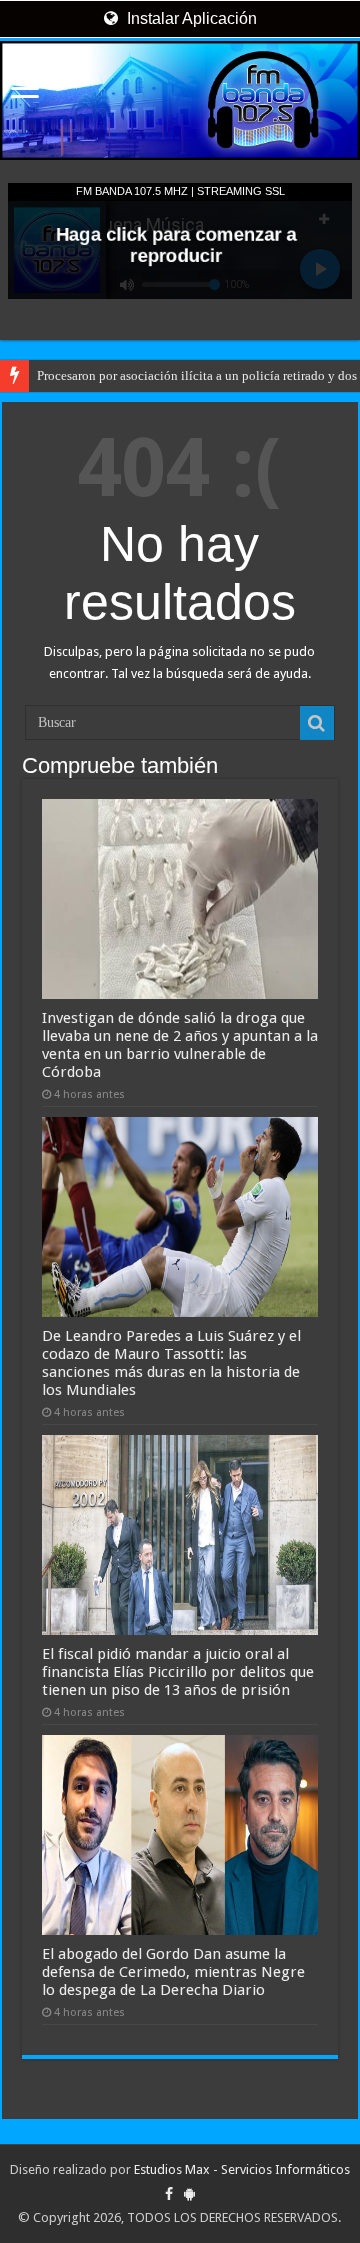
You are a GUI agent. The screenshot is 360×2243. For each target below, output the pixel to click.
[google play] (189, 2194)
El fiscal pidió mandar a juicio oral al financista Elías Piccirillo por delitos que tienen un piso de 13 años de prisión (178, 1672)
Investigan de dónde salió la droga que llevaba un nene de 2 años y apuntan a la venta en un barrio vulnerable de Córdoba (180, 1045)
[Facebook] (169, 2194)
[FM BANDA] (180, 100)
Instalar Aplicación (190, 18)
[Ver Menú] (25, 90)
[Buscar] (317, 723)
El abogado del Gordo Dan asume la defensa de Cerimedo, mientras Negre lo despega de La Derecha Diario (173, 1972)
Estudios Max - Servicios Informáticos (242, 2169)
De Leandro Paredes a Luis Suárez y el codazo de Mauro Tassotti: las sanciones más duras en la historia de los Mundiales (171, 1363)
